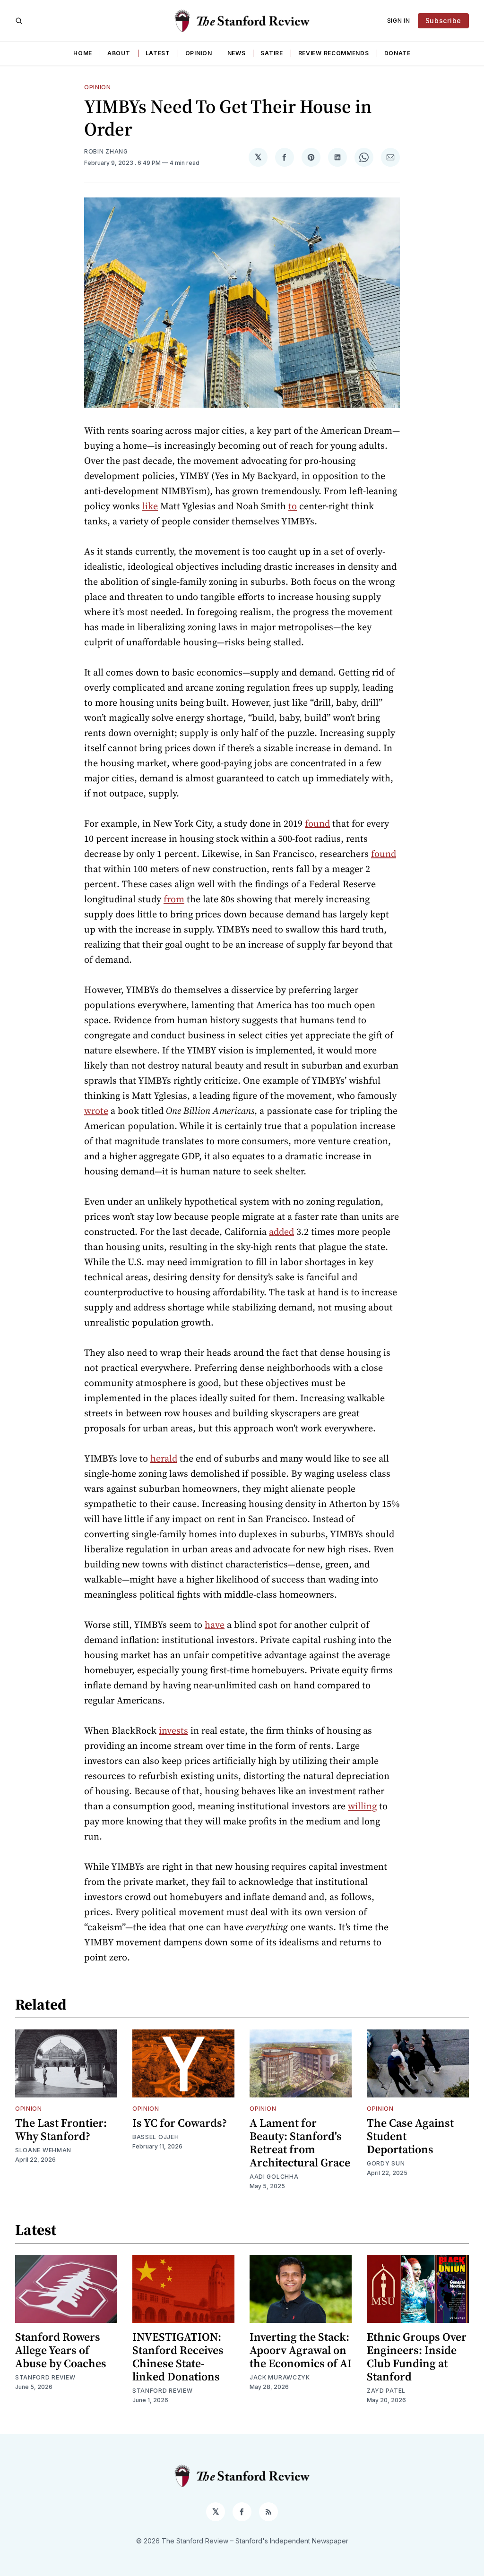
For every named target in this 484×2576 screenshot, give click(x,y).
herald (164, 1458)
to (293, 506)
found (317, 823)
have (215, 1625)
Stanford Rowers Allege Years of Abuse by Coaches (61, 2350)
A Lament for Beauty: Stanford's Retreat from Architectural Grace (300, 2143)
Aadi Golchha (274, 2177)
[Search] (19, 21)
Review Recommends (334, 53)
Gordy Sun (386, 2163)
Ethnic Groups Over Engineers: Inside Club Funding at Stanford (417, 2357)
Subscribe (443, 21)
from (174, 899)
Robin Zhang (106, 151)
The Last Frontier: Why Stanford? (61, 2129)
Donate (398, 53)
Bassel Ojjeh (156, 2137)
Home (83, 53)
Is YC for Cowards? (180, 2123)
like (150, 506)
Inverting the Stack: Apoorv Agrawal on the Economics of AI (301, 2350)
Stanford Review (45, 2377)
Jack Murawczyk (280, 2377)
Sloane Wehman (43, 2150)
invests (173, 1730)
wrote (96, 1111)
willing (362, 1806)
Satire (272, 53)
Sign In (399, 21)
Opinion (199, 53)
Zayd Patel (386, 2391)
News (237, 53)
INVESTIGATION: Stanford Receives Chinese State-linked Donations (178, 2357)
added (281, 1232)
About (119, 53)
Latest (158, 53)
